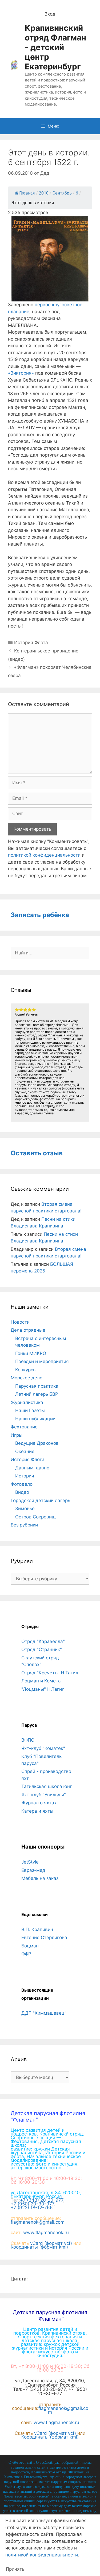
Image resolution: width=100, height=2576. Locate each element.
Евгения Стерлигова (44, 1937)
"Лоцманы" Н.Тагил (43, 1689)
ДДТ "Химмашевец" (44, 2013)
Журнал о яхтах (39, 1803)
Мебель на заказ (40, 1878)
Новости (20, 1322)
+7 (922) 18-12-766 (32, 2208)
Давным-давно (32, 1468)
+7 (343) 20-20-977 (42, 2200)
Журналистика (27, 1402)
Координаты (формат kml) (39, 2247)
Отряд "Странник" (42, 1649)
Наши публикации (35, 1419)
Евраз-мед (33, 1870)
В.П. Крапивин (37, 1929)
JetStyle (30, 1862)
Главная (27, 193)
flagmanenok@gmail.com (38, 2222)
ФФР (26, 1954)
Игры (17, 1435)
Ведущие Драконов (37, 1443)
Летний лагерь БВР (37, 1394)
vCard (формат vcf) (51, 2243)
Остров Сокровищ (35, 1517)
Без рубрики (24, 1525)
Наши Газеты (30, 1410)
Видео (22, 1492)
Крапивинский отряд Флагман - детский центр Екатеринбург (55, 47)
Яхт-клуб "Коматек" (43, 1748)
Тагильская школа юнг (47, 1786)
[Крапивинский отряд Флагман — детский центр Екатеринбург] (14, 65)
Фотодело (22, 1484)
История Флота (31, 643)
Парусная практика (37, 1386)
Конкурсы (26, 1370)
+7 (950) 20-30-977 (32, 2204)
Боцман (30, 1946)
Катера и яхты (37, 1811)
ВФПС (28, 1740)
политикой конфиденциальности (44, 855)
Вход (50, 14)
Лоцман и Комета (41, 1681)
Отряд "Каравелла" (43, 1641)
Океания (25, 1451)
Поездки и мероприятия (42, 1361)
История (25, 1476)
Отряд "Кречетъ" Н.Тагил (50, 1673)
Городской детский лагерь (40, 1500)
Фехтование (24, 1427)
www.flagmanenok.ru (46, 2232)
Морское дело (27, 1378)
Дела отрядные (28, 1330)
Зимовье (25, 1509)
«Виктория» (21, 373)
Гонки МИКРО (31, 1353)
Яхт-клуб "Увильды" (44, 1795)
